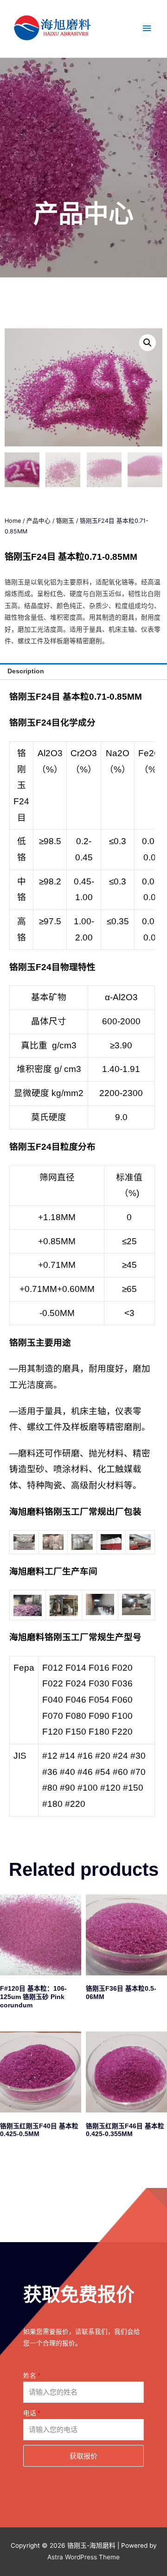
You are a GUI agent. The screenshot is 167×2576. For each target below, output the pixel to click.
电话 (30, 2413)
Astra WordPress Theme (83, 2557)
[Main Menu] (147, 28)
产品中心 (39, 521)
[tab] (83, 671)
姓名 (30, 2376)
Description (26, 671)
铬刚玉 (65, 521)
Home (13, 521)
